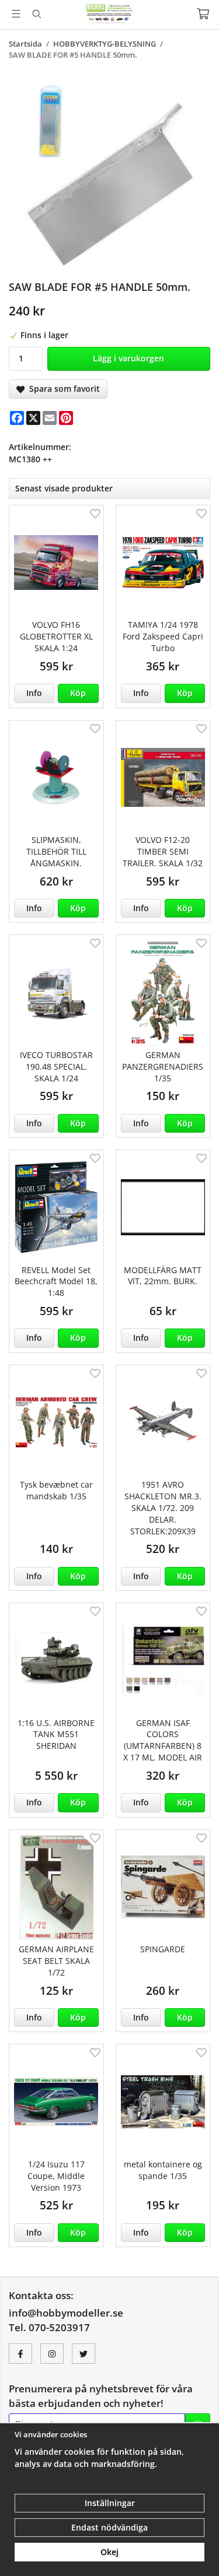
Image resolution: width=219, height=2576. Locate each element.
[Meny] (16, 14)
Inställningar (110, 2503)
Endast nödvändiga (109, 2527)
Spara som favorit (62, 389)
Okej (109, 2552)
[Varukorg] (203, 14)
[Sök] (36, 14)
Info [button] (34, 693)
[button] (78, 693)
